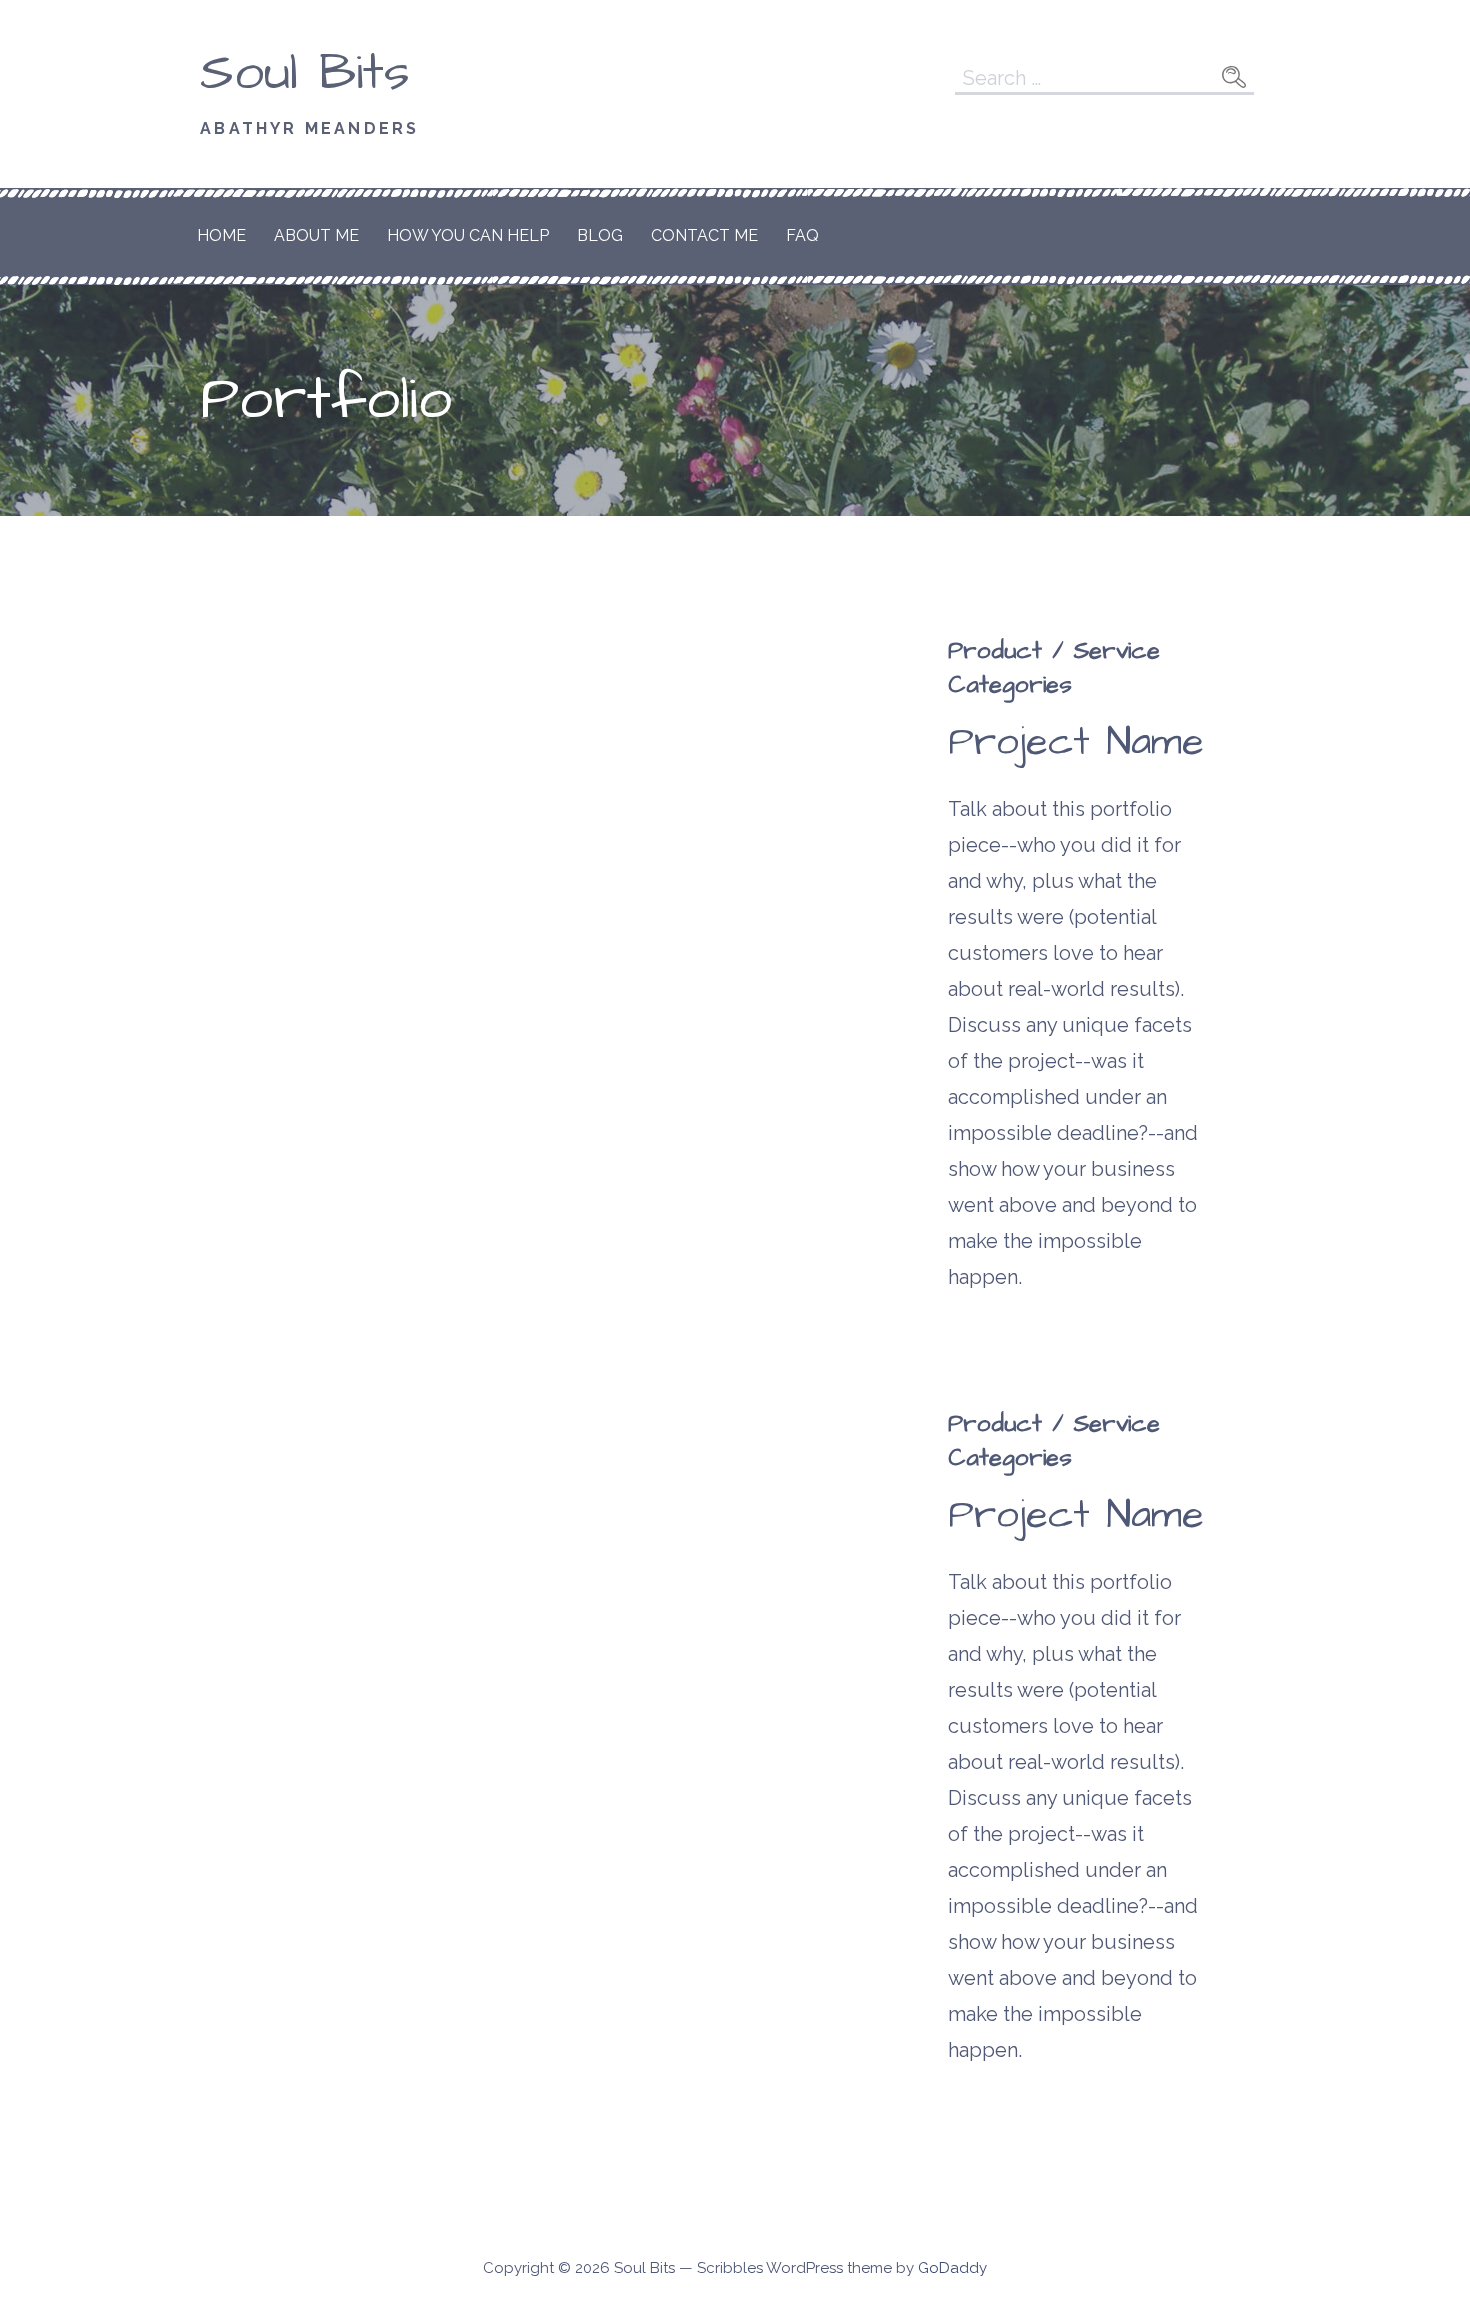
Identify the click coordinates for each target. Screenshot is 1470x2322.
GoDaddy (952, 2268)
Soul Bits (305, 73)
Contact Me (704, 235)
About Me (316, 235)
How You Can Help (468, 235)
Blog (600, 235)
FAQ (802, 235)
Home (221, 235)
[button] (257, 832)
